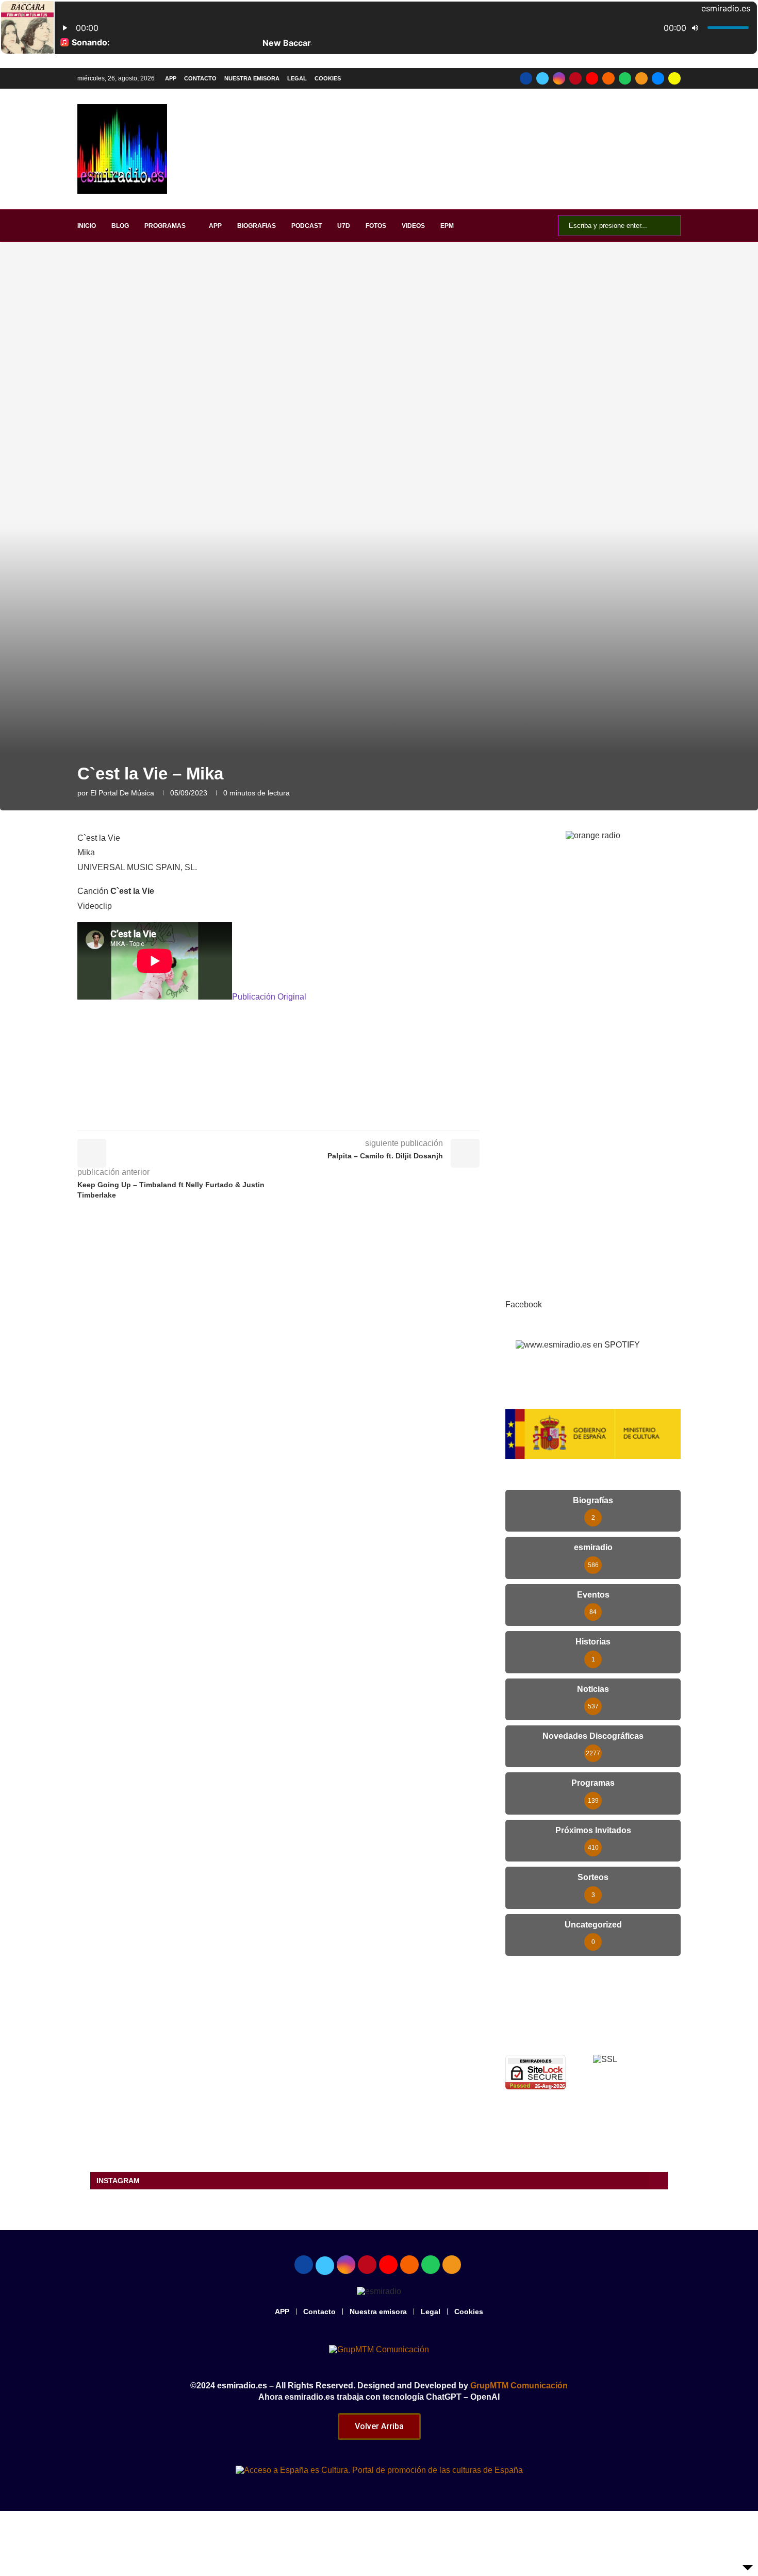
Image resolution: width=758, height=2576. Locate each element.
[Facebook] (526, 78)
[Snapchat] (674, 78)
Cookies (328, 78)
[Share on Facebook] (286, 1116)
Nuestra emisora (252, 78)
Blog (120, 226)
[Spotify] (625, 78)
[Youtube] (592, 78)
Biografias (257, 226)
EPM (447, 226)
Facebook (524, 1304)
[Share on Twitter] (309, 1116)
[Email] (658, 78)
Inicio (87, 226)
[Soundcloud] (608, 78)
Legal (297, 78)
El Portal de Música (122, 793)
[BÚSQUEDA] (667, 226)
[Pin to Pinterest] (332, 1116)
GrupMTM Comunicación (519, 2386)
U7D (344, 226)
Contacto (200, 78)
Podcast (307, 226)
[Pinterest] (575, 78)
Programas (165, 226)
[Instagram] (559, 78)
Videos (413, 226)
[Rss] (641, 78)
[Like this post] (262, 1116)
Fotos (376, 226)
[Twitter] (542, 78)
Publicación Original (269, 997)
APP (171, 78)
